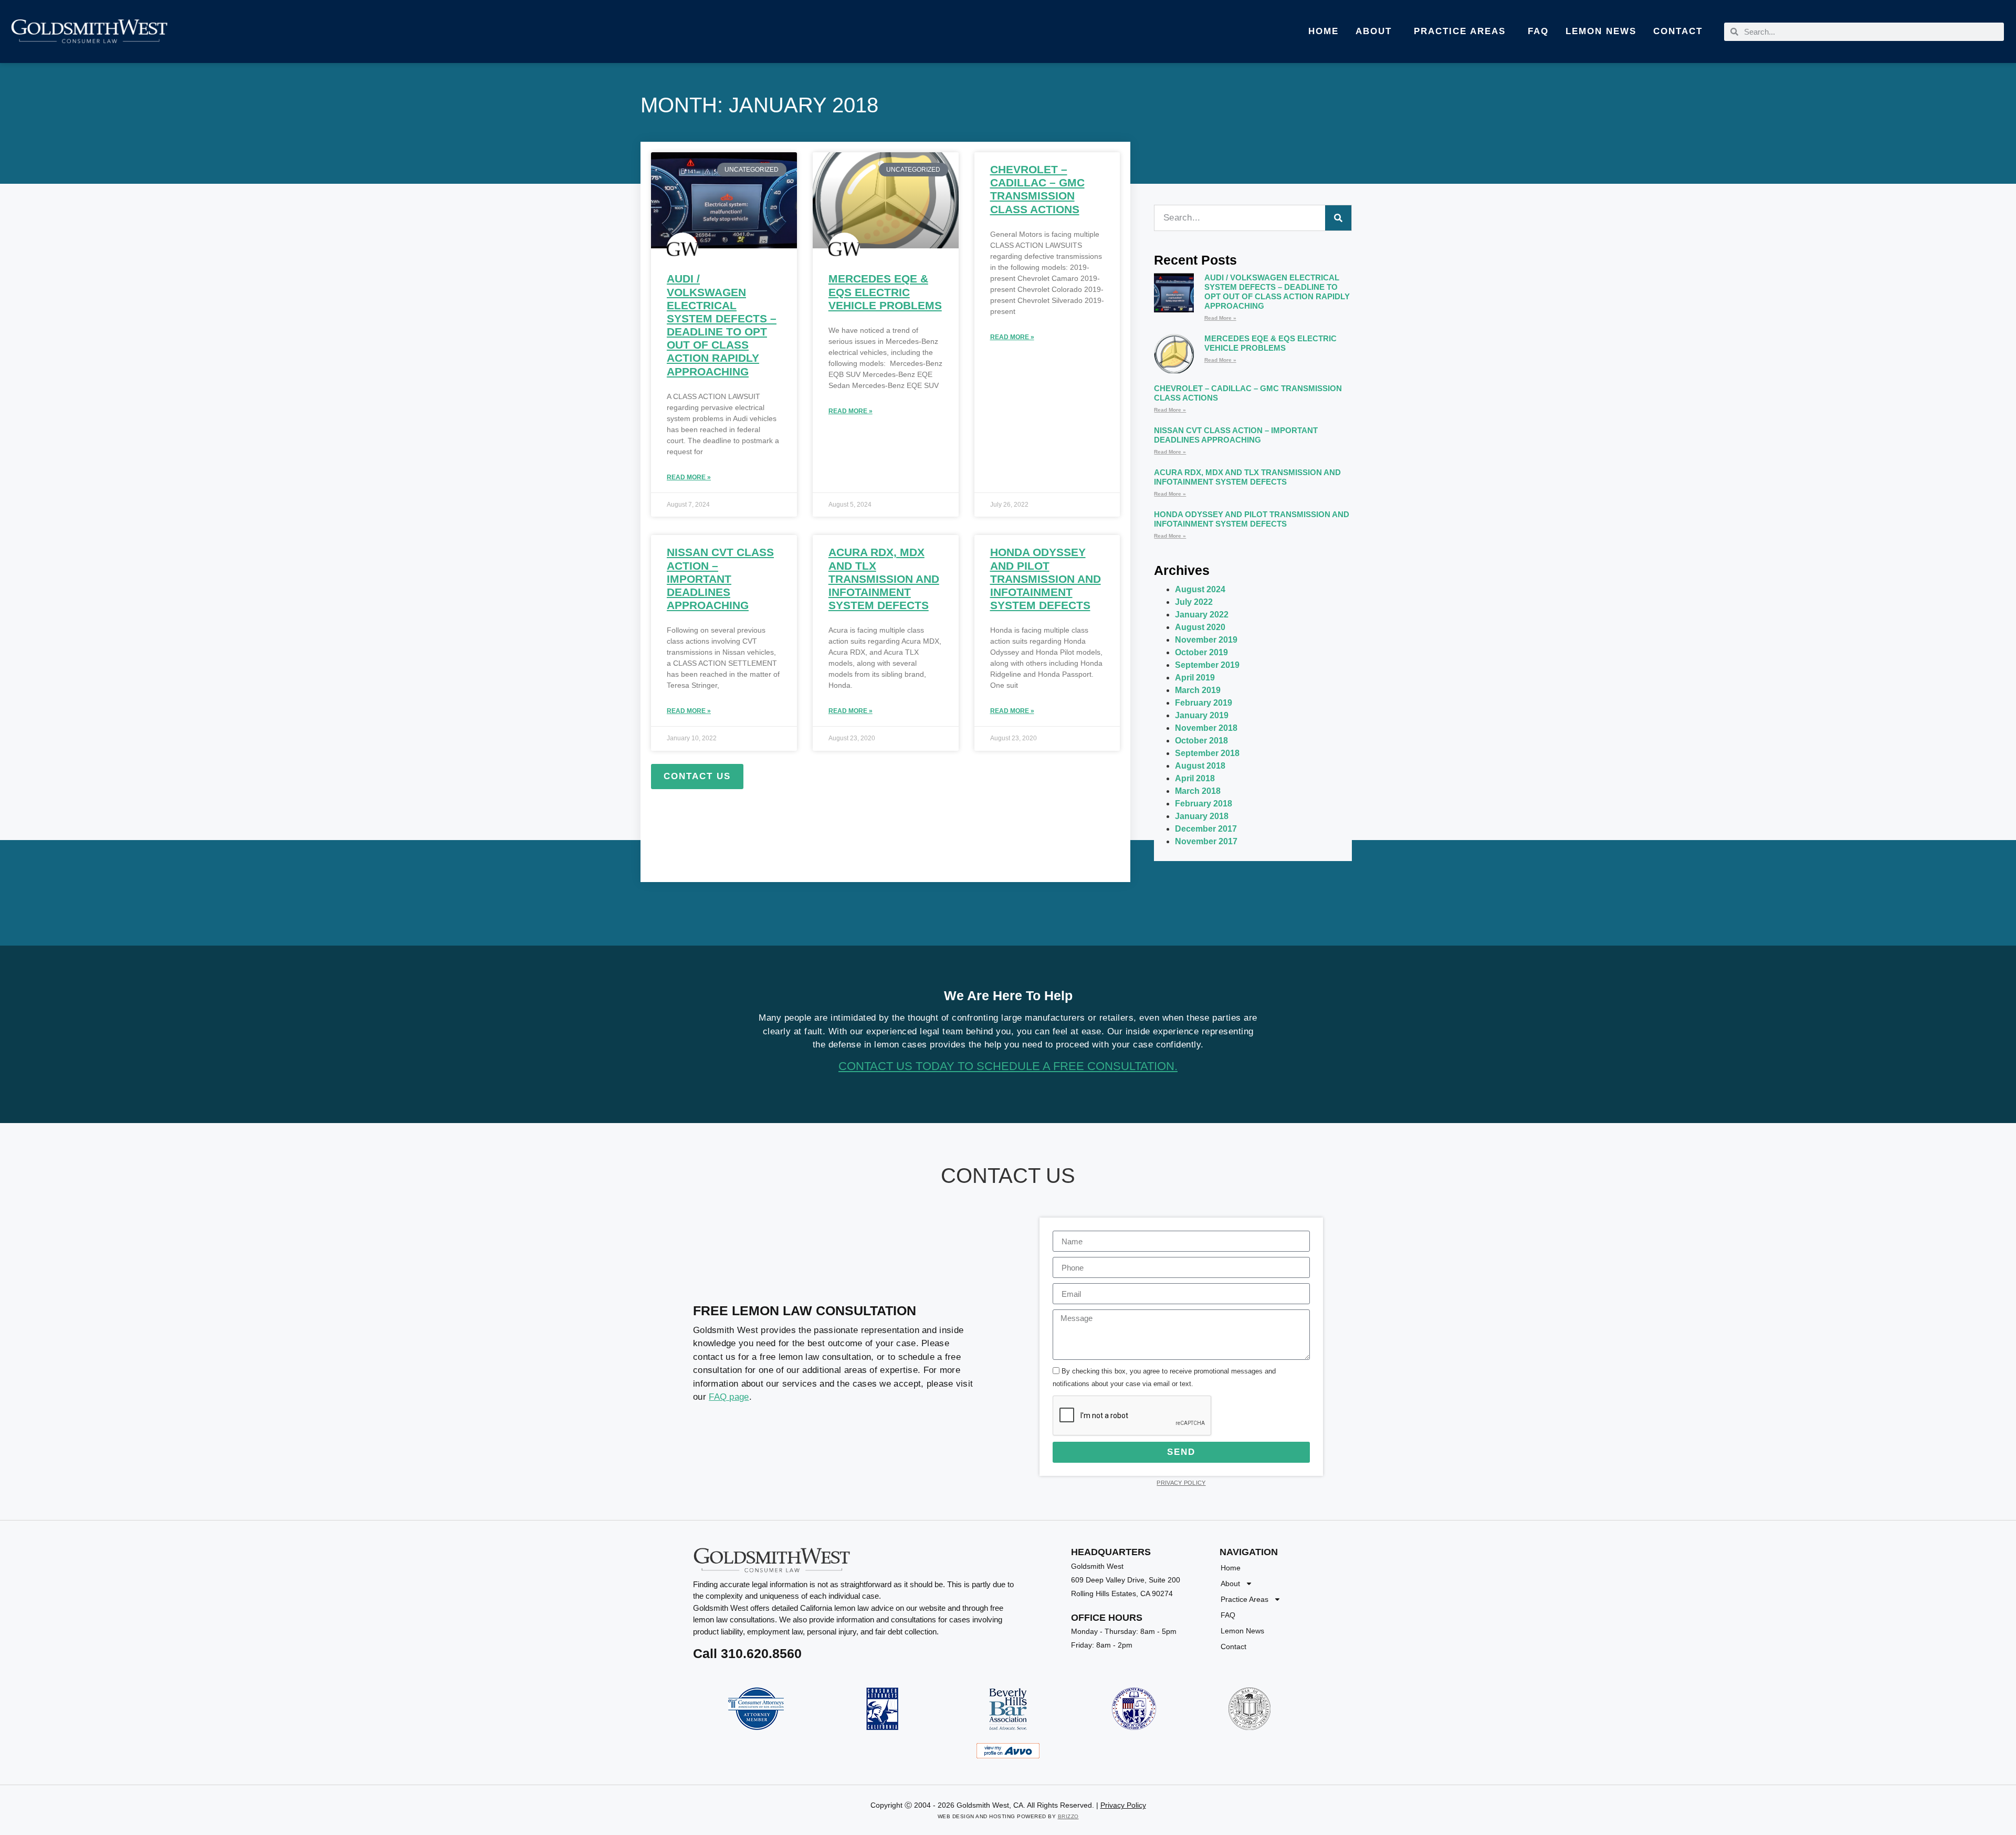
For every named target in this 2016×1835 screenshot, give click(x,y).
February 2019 (1204, 703)
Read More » (689, 477)
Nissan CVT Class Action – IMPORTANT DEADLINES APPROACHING (720, 579)
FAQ (1538, 31)
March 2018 (1198, 791)
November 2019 (1206, 640)
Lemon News (1601, 31)
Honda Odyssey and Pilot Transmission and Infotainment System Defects (1046, 579)
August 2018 (1200, 766)
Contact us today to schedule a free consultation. (1008, 1066)
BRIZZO (1068, 1816)
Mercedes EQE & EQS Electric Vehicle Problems (885, 292)
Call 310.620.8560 (747, 1653)
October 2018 (1201, 741)
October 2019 (1201, 652)
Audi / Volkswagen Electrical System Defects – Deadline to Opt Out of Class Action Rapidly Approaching (1277, 292)
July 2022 (1194, 602)
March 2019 (1198, 690)
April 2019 (1195, 678)
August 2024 (1200, 589)
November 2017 (1206, 841)
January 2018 (1202, 816)
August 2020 (1200, 627)
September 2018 (1207, 753)
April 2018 (1195, 778)
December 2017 (1206, 829)
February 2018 (1204, 804)
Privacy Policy (1181, 1483)
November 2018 (1206, 728)
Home (1324, 31)
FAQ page (729, 1397)
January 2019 (1202, 715)
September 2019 (1207, 665)
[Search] (1338, 218)
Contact (1678, 31)
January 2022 (1202, 615)
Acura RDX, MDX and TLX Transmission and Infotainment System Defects (884, 579)
